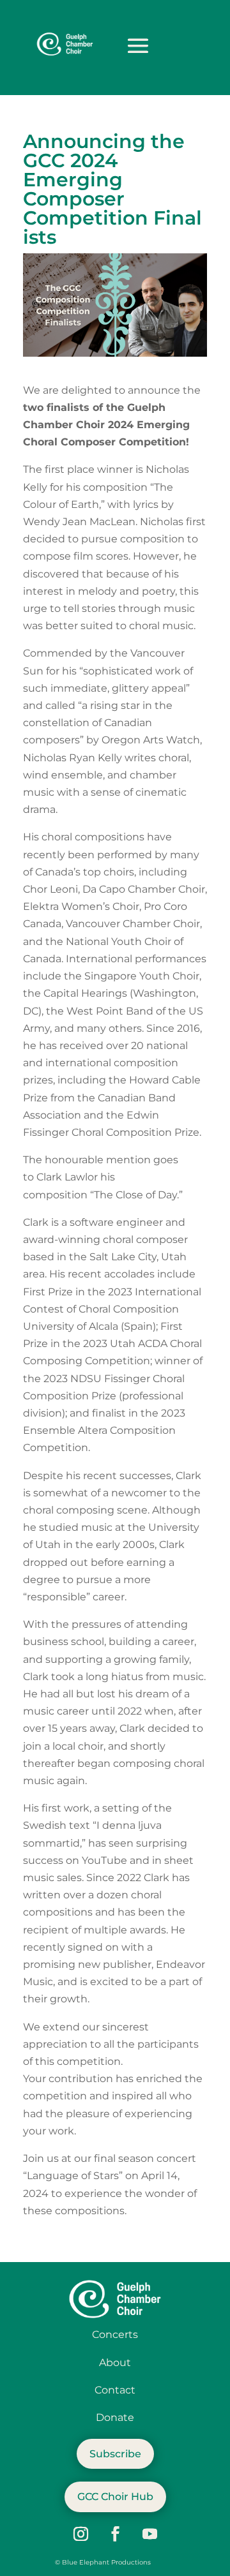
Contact (115, 2390)
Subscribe (115, 2454)
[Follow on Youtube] (149, 2534)
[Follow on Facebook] (115, 2534)
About (115, 2363)
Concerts (115, 2334)
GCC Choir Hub (115, 2497)
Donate (115, 2417)
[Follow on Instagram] (80, 2534)
